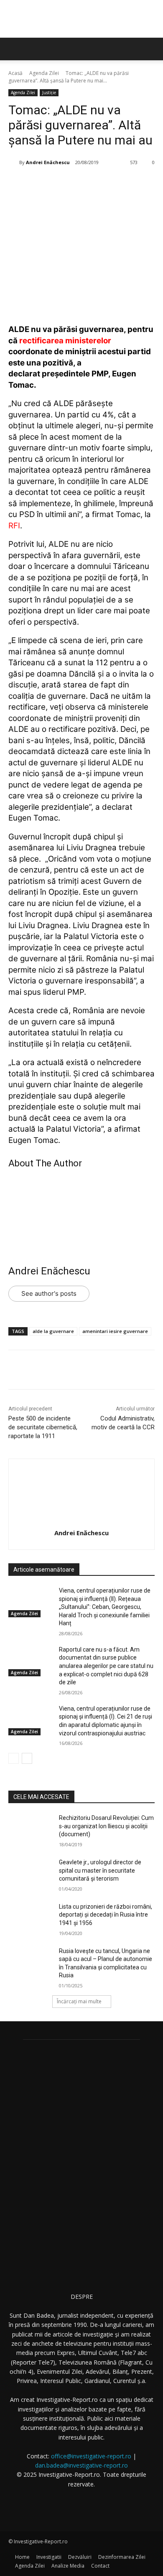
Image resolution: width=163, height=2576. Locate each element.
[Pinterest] (81, 184)
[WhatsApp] (101, 184)
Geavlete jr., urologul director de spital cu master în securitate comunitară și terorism (100, 1870)
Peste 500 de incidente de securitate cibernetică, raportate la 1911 (43, 1427)
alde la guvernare (53, 1331)
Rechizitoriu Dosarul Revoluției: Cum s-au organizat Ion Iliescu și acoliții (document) (106, 1826)
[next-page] (27, 1758)
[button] (151, 49)
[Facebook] (43, 184)
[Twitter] (62, 184)
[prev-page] (14, 1758)
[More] (120, 184)
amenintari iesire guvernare (115, 1331)
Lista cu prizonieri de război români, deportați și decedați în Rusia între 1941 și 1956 (106, 1915)
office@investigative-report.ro (91, 2456)
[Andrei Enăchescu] (14, 162)
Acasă (15, 73)
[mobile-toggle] (14, 49)
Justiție (49, 93)
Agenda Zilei (44, 73)
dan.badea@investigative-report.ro (81, 2465)
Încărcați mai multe (79, 2001)
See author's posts (49, 1293)
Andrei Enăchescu (48, 162)
